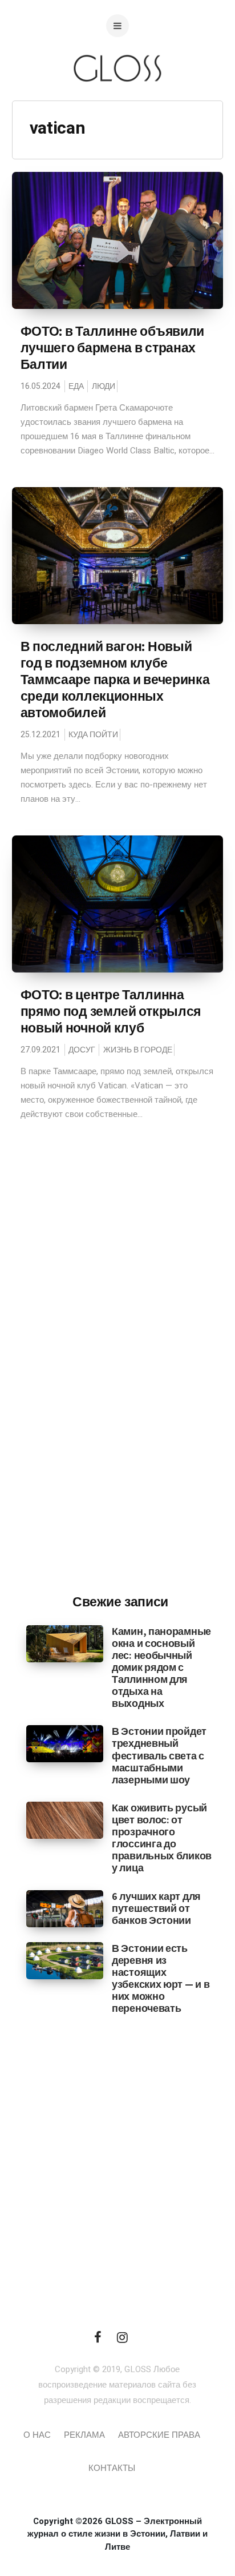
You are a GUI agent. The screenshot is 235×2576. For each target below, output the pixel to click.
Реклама (84, 2435)
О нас (37, 2435)
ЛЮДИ (104, 386)
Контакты (112, 2468)
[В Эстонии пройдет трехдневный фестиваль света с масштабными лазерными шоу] (65, 1743)
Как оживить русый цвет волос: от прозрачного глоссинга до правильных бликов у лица (162, 1838)
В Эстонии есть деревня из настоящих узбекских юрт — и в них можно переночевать (161, 1978)
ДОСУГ (82, 1050)
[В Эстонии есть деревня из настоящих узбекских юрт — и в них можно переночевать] (65, 1960)
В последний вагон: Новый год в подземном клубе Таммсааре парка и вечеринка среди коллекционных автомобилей (115, 680)
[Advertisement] (120, 1397)
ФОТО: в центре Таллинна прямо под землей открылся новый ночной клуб (111, 1011)
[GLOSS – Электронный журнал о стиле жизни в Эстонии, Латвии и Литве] (117, 104)
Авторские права (159, 2435)
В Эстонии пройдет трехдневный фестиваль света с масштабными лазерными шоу (159, 1755)
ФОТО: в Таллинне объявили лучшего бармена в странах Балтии (113, 348)
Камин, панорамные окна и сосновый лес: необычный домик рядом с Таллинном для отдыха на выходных (161, 1667)
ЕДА (76, 386)
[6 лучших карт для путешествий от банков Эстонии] (65, 1908)
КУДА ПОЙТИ (93, 735)
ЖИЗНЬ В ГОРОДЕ (138, 1050)
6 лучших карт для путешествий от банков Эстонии (156, 1908)
